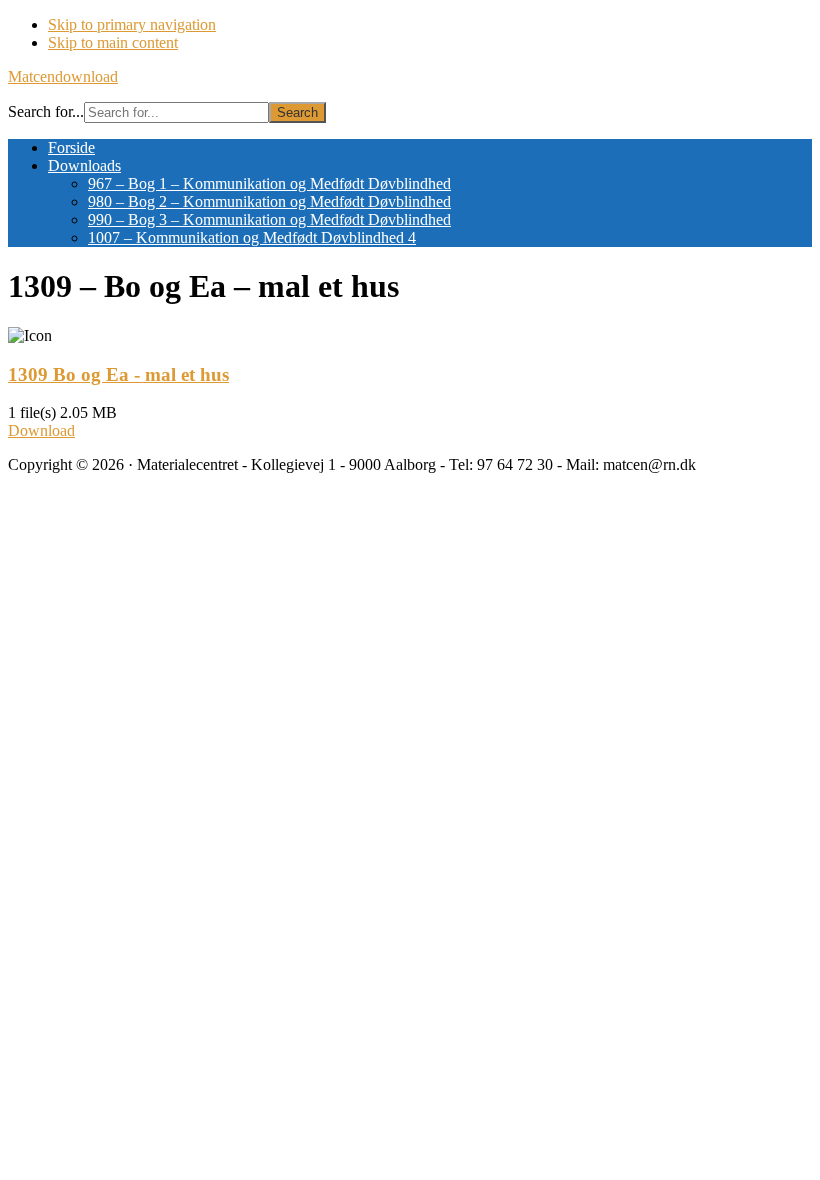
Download (41, 430)
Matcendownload (63, 76)
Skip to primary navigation (132, 24)
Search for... (46, 111)
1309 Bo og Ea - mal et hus (118, 374)
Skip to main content (113, 42)
